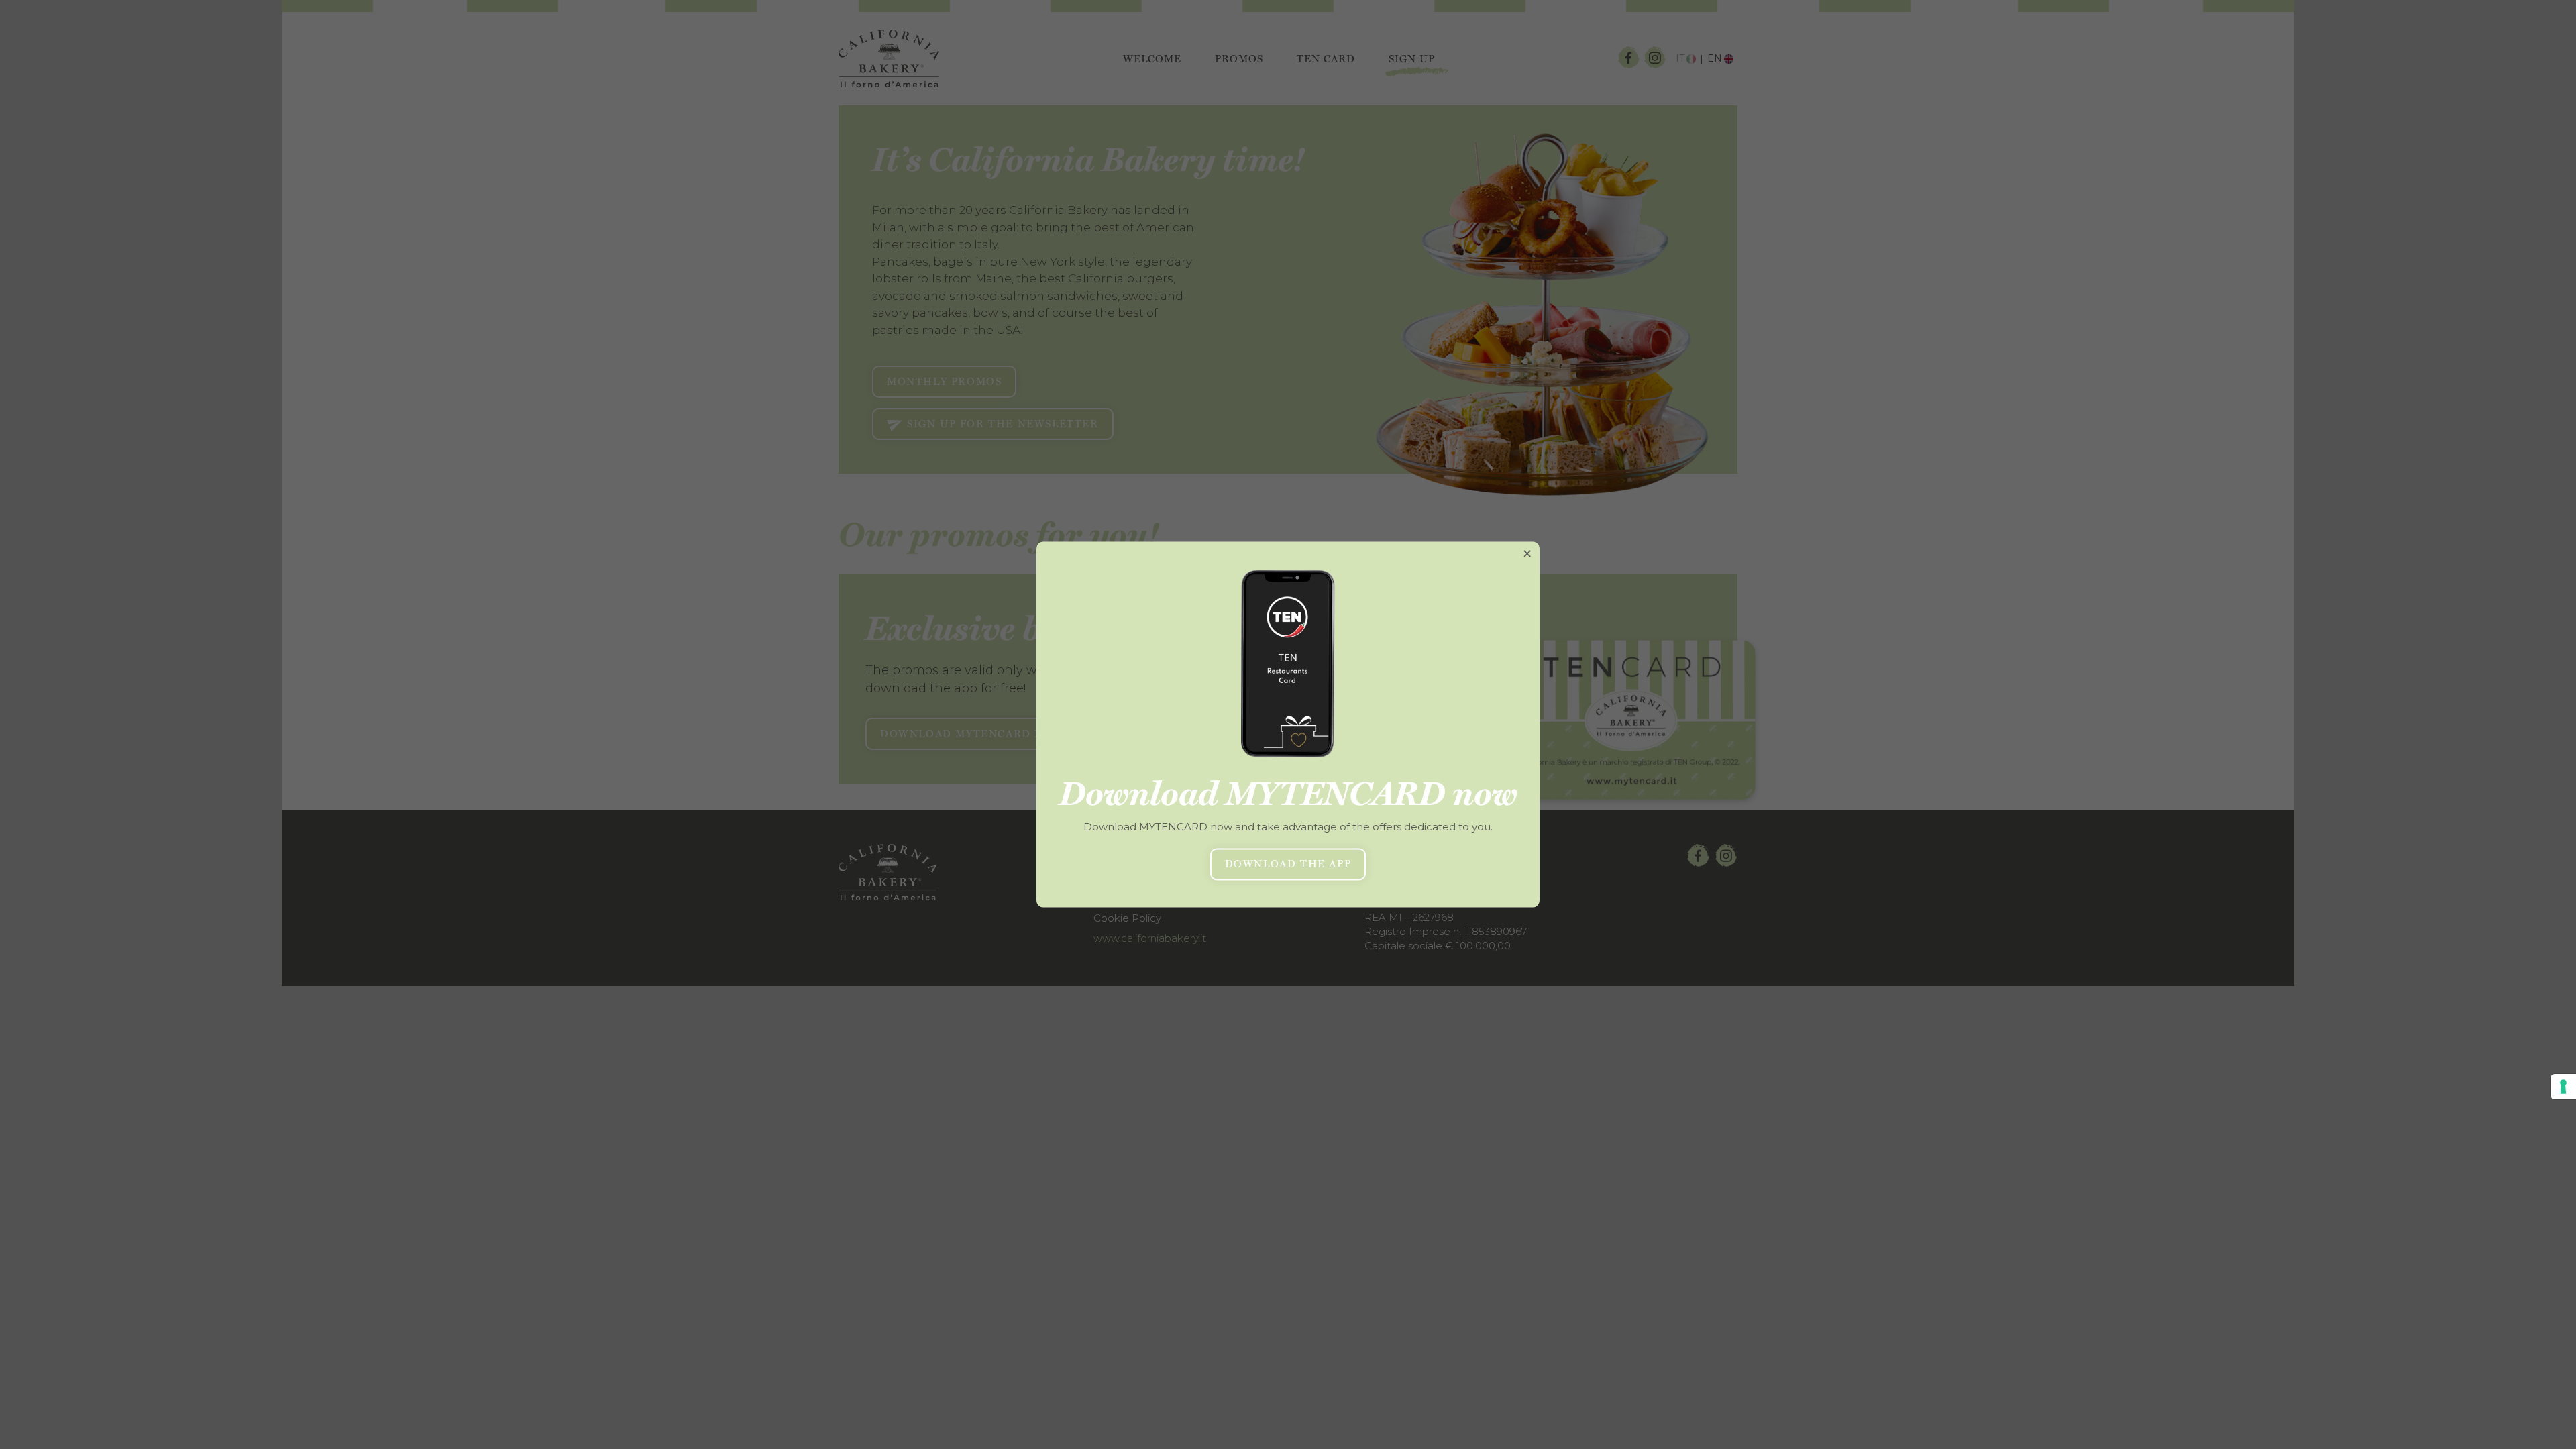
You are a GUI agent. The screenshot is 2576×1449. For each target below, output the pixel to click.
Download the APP (1288, 865)
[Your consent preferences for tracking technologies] (2563, 1087)
